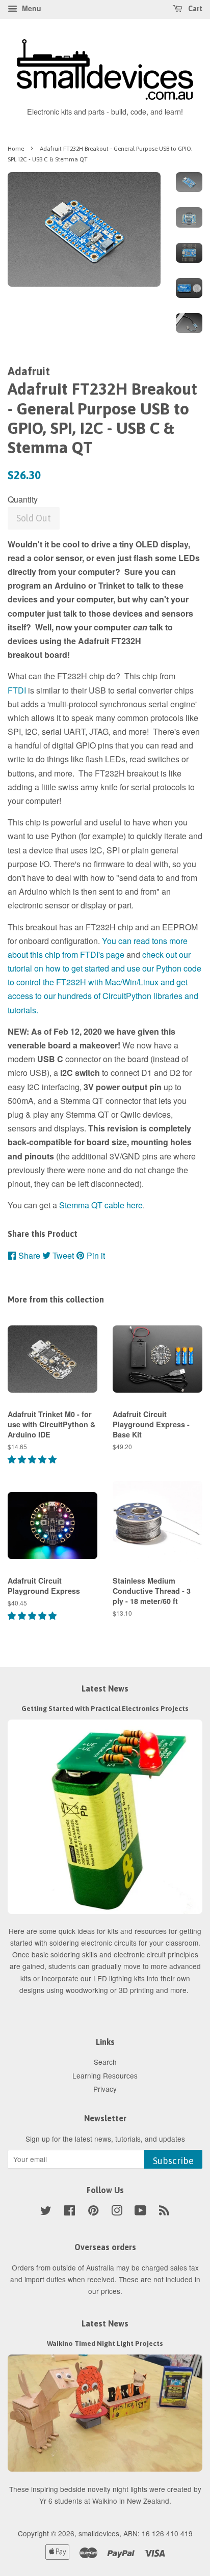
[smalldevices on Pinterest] (93, 2212)
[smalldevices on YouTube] (140, 2212)
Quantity (23, 499)
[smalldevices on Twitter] (46, 2212)
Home (16, 149)
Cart (194, 9)
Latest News (105, 1688)
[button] (33, 1459)
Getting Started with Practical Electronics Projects (105, 1708)
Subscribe (173, 2161)
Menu (31, 8)
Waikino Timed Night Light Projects (105, 2343)
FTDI (17, 690)
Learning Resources (105, 2075)
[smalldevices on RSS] (164, 2212)
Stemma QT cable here (101, 1205)
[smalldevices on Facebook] (70, 2212)
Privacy (105, 2089)
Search (105, 2062)
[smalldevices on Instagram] (117, 2212)
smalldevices (99, 2533)
